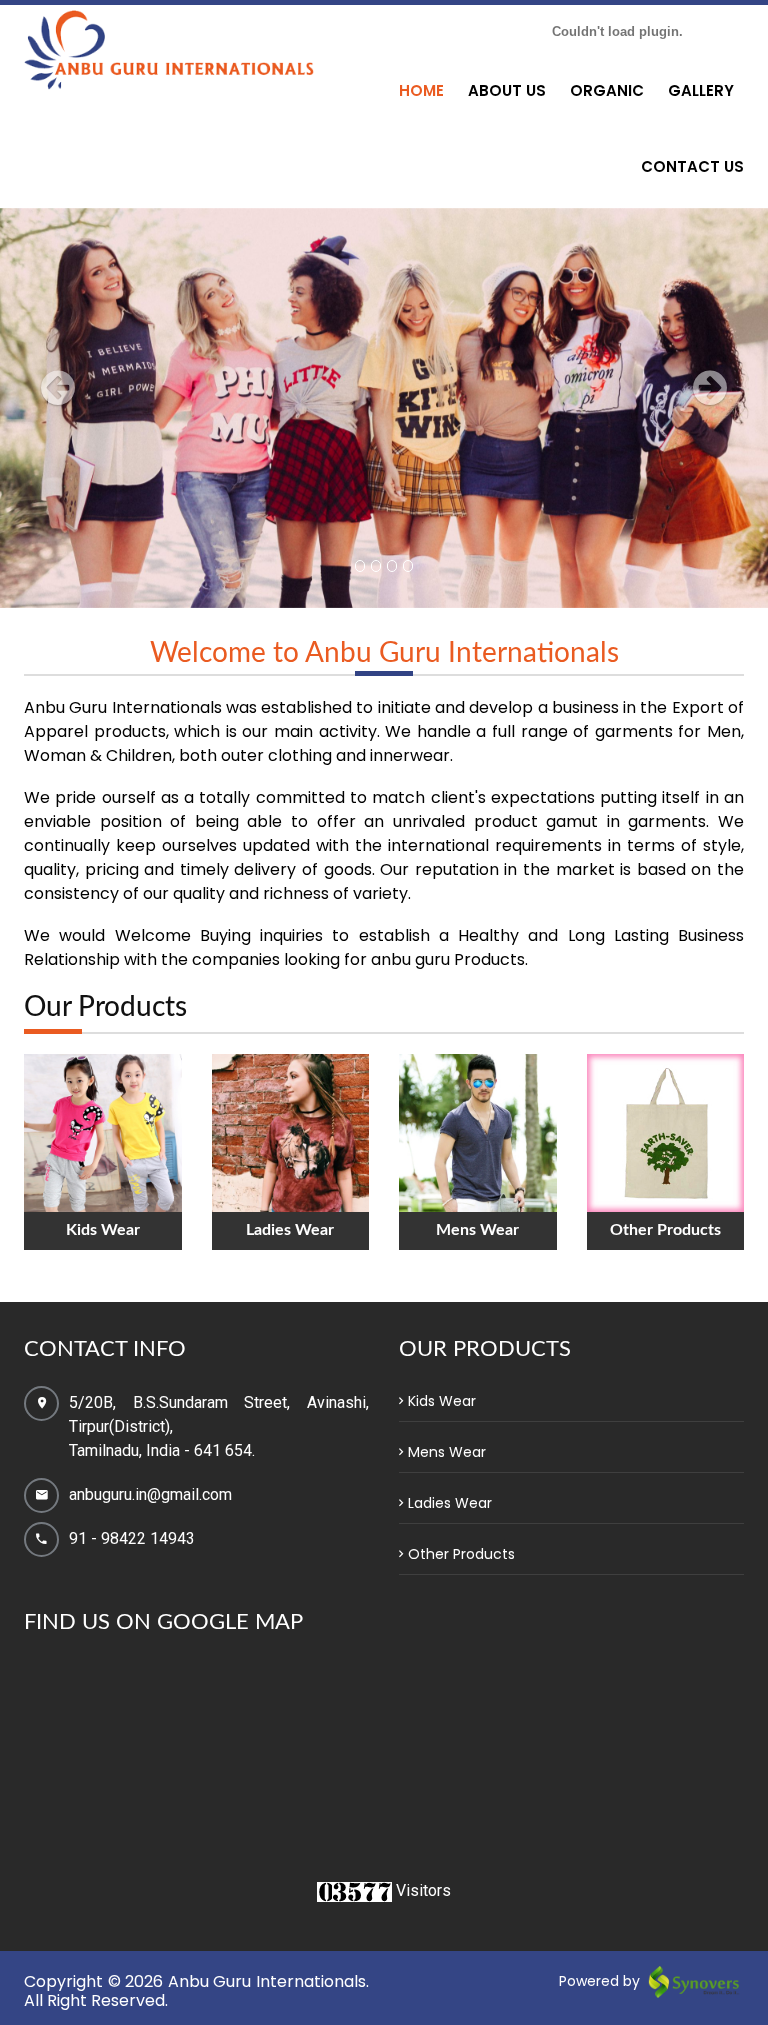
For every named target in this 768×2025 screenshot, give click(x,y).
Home (421, 90)
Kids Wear (442, 1401)
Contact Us (692, 166)
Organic (607, 90)
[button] (57, 488)
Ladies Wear (450, 1503)
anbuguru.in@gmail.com (150, 1494)
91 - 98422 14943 (132, 1538)
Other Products (461, 1554)
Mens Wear (447, 1452)
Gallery (701, 90)
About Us (507, 90)
